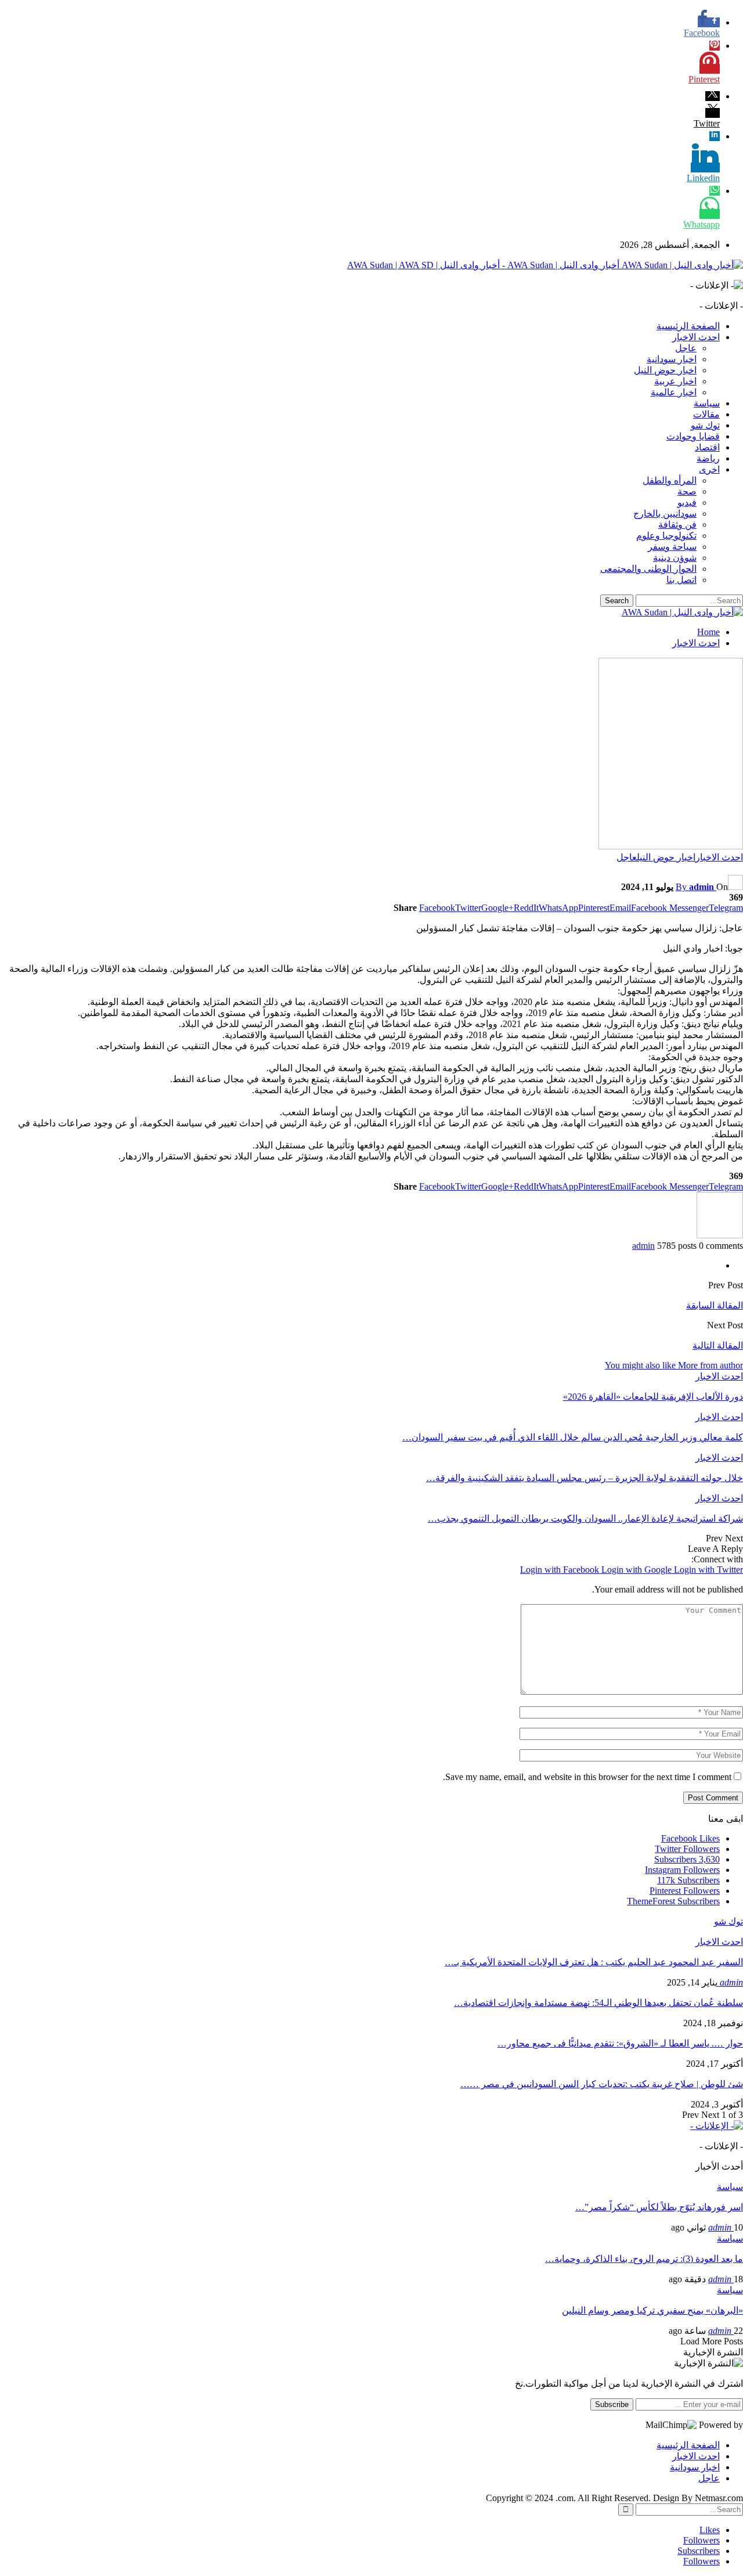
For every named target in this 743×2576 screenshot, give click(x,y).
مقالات (706, 414)
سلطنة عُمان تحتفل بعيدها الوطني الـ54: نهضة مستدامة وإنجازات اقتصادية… (598, 2003)
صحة (687, 491)
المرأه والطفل (670, 480)
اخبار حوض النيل (665, 370)
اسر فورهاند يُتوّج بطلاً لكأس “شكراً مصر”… (659, 2207)
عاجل (686, 348)
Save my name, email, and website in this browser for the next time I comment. (587, 1777)
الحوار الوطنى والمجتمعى (648, 569)
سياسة (707, 403)
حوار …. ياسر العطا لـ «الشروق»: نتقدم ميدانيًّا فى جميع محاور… (620, 2043)
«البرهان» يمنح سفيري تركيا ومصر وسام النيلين (652, 2310)
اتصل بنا (681, 580)
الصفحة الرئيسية (688, 326)
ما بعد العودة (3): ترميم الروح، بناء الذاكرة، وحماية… (644, 2259)
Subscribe (612, 2404)
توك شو (705, 425)
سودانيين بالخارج (665, 514)
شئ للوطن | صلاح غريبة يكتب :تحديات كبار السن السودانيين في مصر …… (602, 2084)
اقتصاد (707, 447)
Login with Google (638, 1570)
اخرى (709, 469)
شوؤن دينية (675, 558)
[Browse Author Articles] (720, 1235)
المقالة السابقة (715, 1305)
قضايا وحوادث (693, 436)
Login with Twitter (708, 1570)
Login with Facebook (561, 1570)
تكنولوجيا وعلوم (666, 536)
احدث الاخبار (696, 337)
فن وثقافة (677, 525)
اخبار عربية (675, 381)
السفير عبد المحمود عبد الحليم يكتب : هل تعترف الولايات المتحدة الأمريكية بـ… (594, 1962)
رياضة (708, 458)
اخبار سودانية (672, 359)
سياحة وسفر (672, 547)
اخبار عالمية (674, 392)
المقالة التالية (718, 1345)
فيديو (687, 502)
